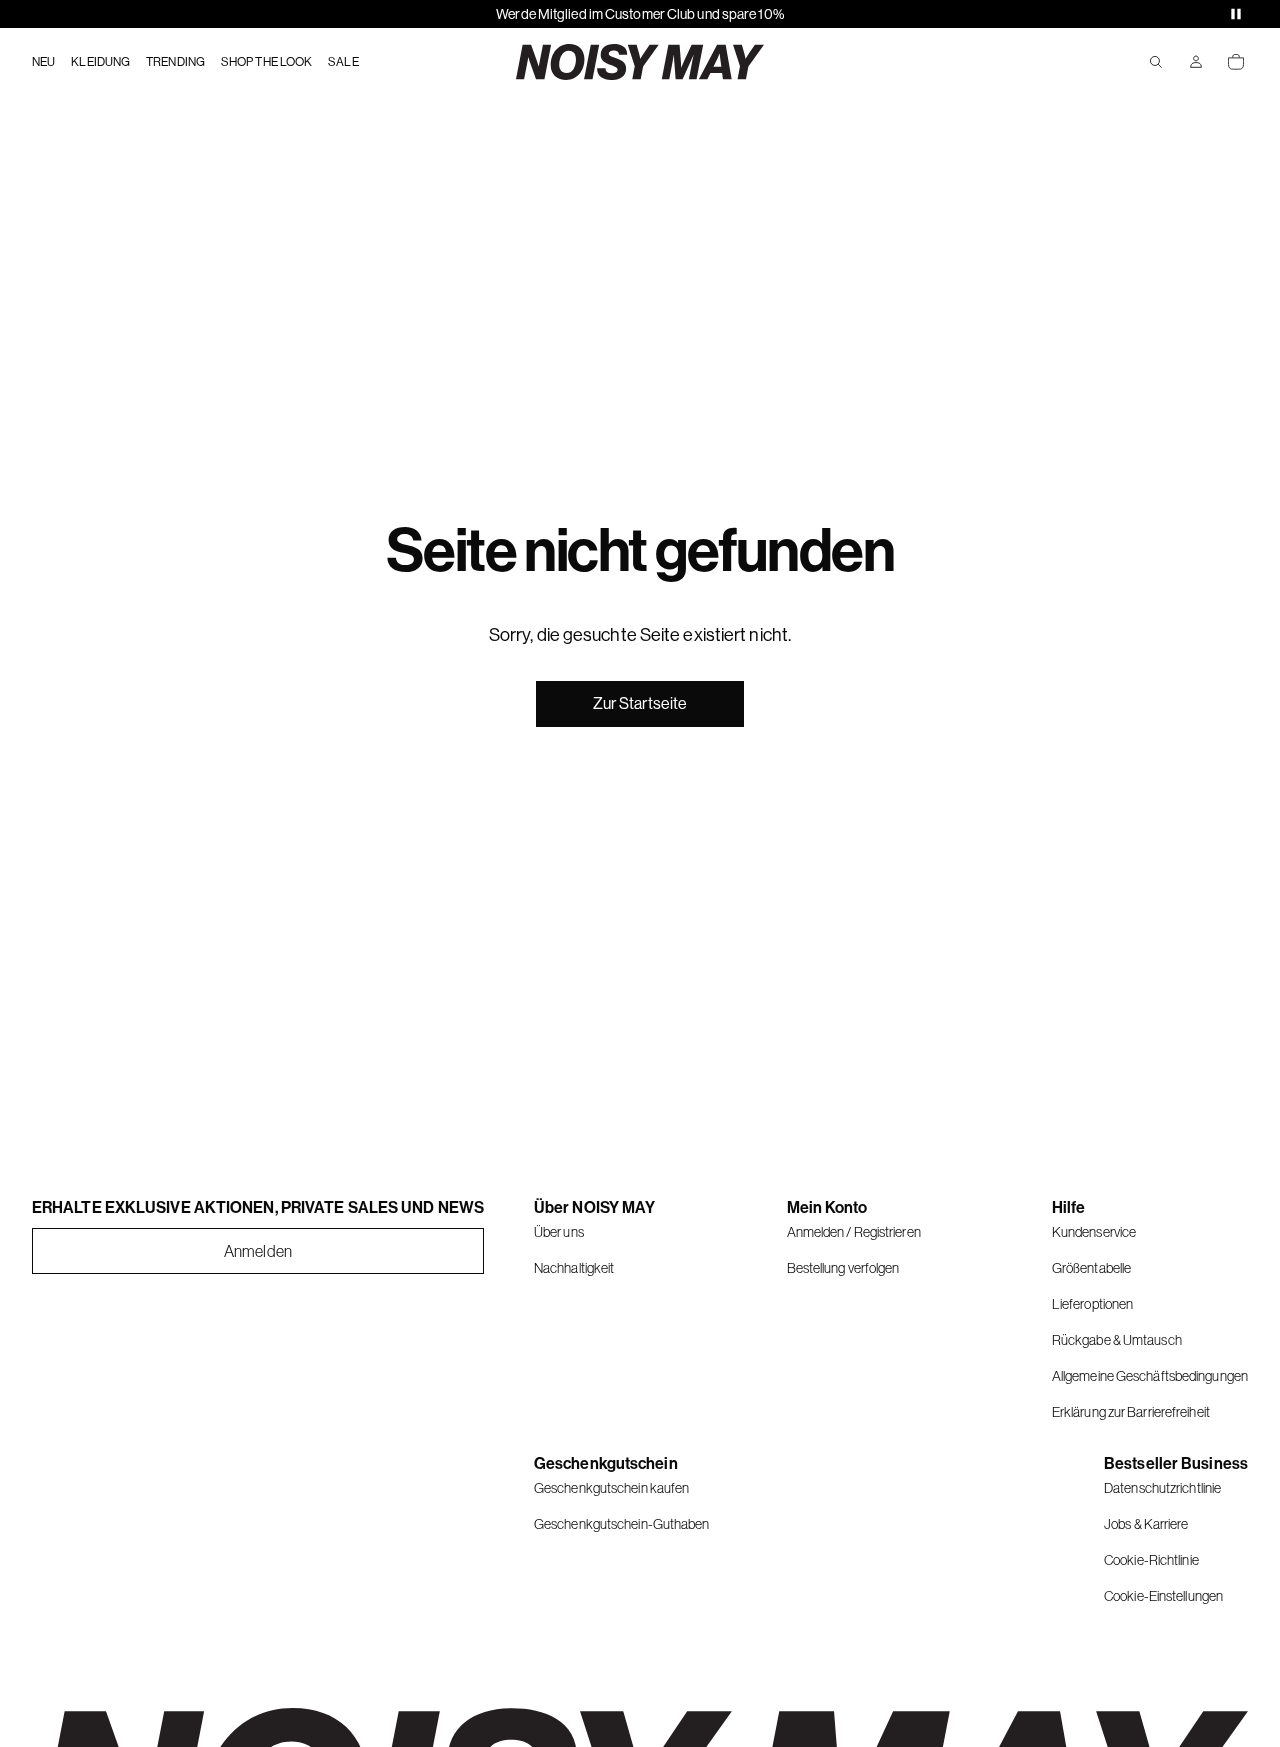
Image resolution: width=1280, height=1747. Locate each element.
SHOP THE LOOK (266, 62)
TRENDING (175, 62)
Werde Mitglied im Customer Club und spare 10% (640, 14)
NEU (43, 62)
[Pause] (1236, 14)
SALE (343, 62)
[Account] (1196, 62)
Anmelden (258, 1251)
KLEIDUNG (100, 62)
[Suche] (1156, 62)
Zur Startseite (640, 703)
